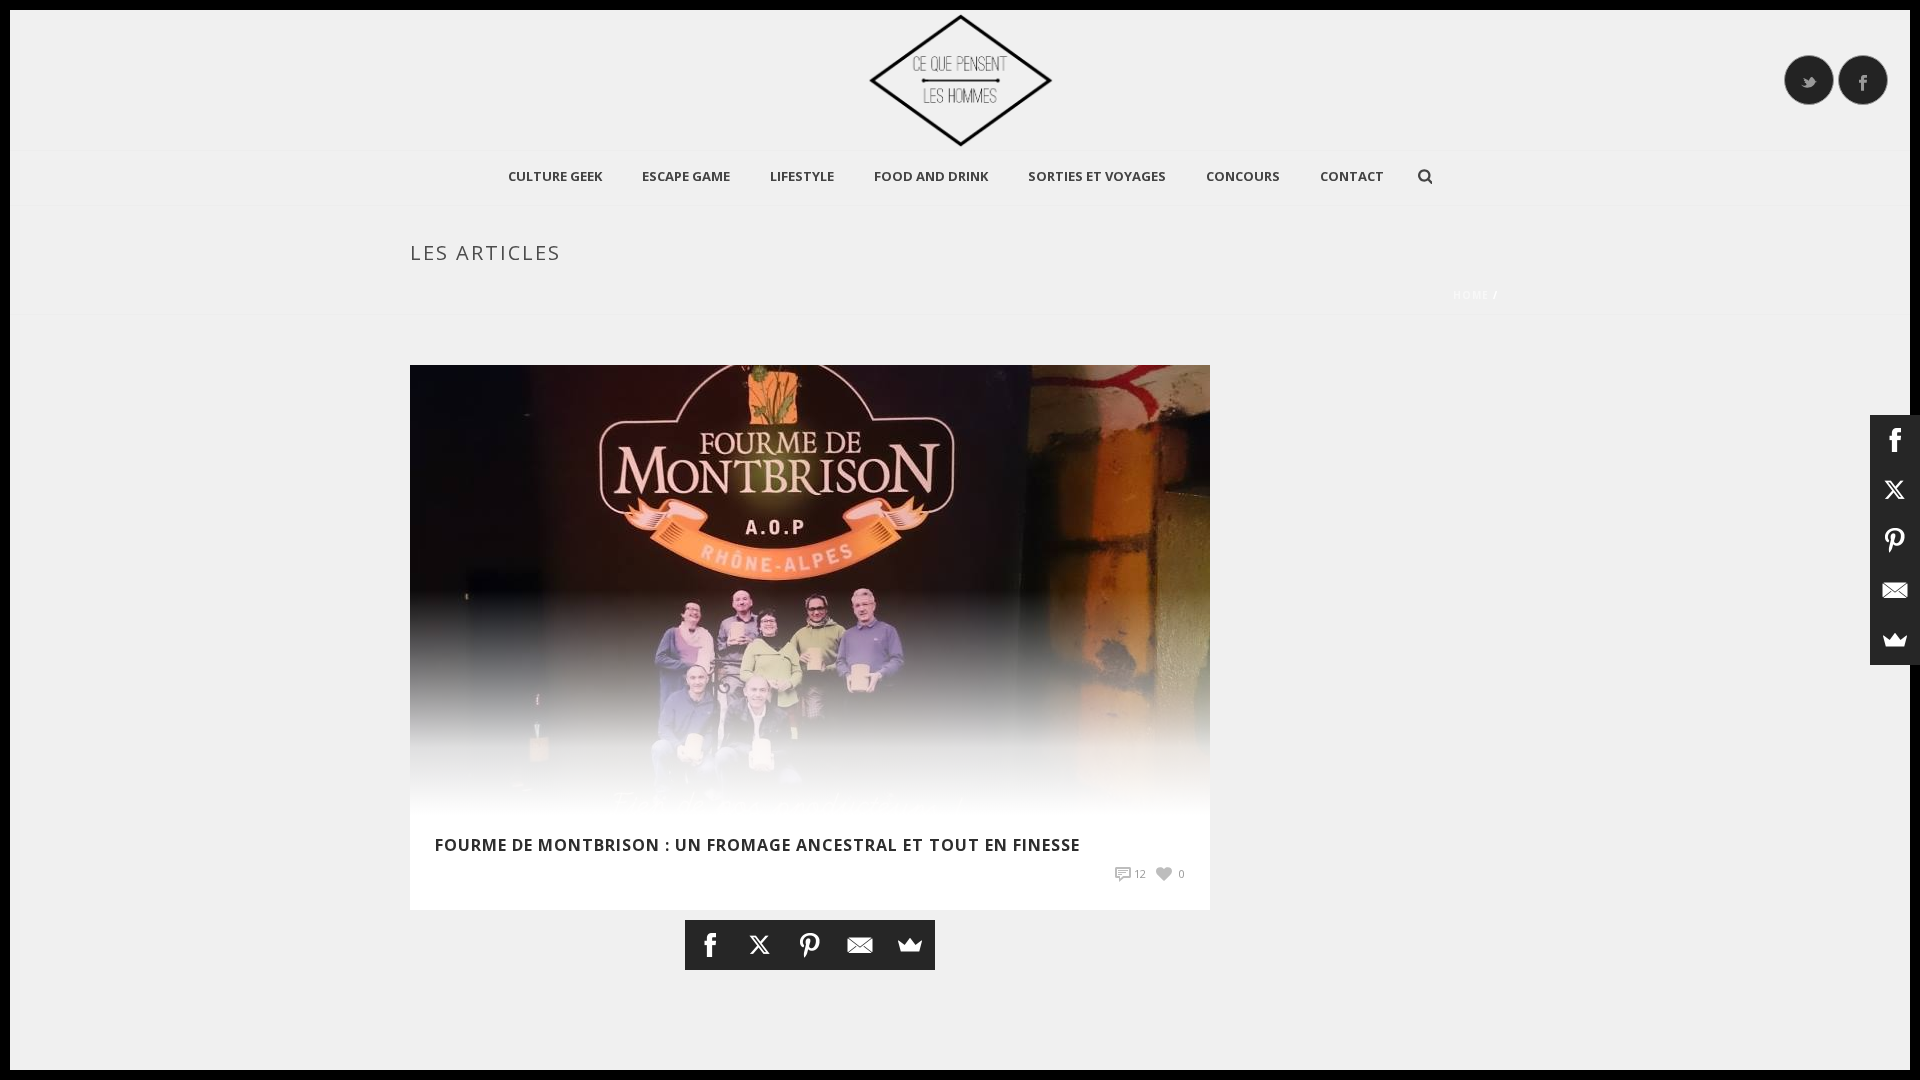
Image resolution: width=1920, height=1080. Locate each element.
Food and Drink (931, 176)
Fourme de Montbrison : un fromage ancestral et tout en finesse (757, 845)
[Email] (860, 945)
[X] (760, 945)
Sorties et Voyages (1097, 176)
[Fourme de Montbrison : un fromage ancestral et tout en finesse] (810, 588)
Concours (1243, 176)
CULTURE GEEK (555, 176)
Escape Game (686, 176)
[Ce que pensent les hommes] (960, 80)
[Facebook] (710, 945)
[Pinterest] (810, 945)
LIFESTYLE (802, 176)
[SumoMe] (910, 945)
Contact (1352, 176)
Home (1471, 295)
